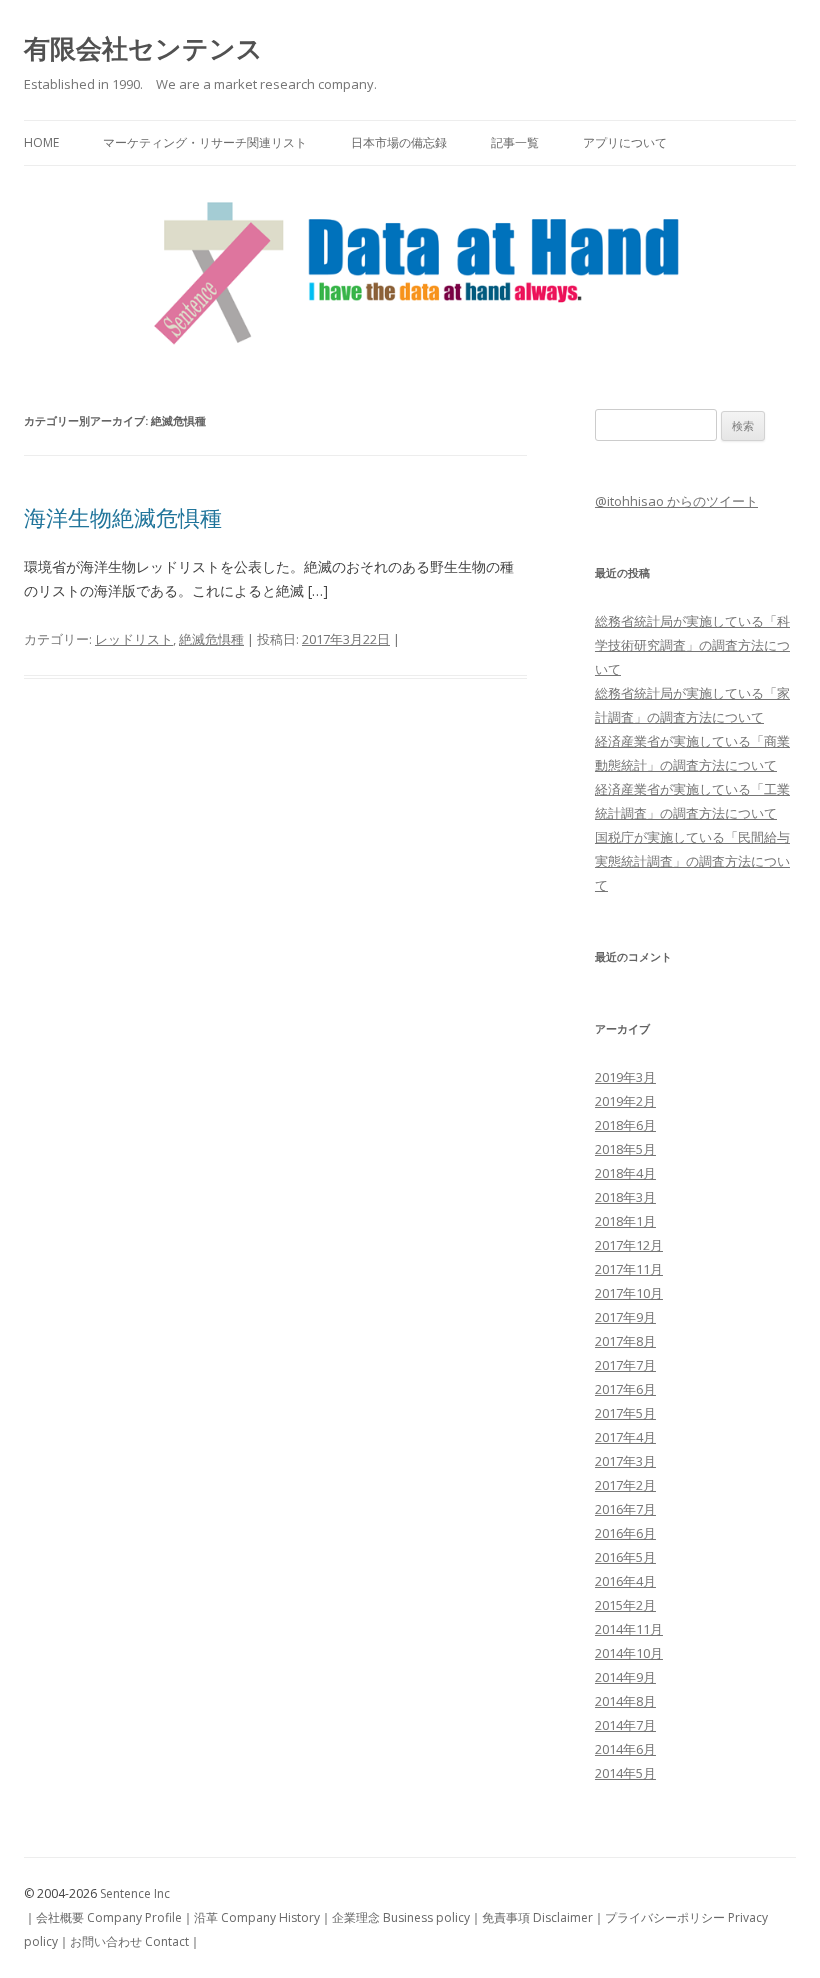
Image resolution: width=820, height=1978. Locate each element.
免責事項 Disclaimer (537, 1917)
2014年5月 (625, 1773)
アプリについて (625, 142)
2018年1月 (625, 1221)
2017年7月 (625, 1365)
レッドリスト (134, 639)
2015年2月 (625, 1605)
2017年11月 (629, 1269)
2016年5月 (625, 1557)
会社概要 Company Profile (109, 1917)
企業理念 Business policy (401, 1917)
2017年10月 (629, 1293)
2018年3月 (625, 1197)
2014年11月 (629, 1629)
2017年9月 (625, 1317)
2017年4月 (625, 1437)
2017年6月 (625, 1389)
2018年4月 (625, 1173)
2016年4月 (625, 1581)
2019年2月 (625, 1101)
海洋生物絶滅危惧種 (123, 517)
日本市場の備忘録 (399, 142)
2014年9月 (625, 1677)
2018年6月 (625, 1125)
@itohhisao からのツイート (676, 501)
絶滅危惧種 (211, 639)
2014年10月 (629, 1653)
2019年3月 (625, 1077)
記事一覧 (515, 142)
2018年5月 (625, 1149)
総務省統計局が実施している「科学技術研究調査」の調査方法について (692, 645)
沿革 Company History (257, 1917)
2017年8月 (625, 1341)
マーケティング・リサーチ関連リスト (205, 142)
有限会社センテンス (143, 48)
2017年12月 (629, 1245)
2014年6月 (625, 1749)
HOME (41, 142)
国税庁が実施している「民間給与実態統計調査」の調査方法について (692, 861)
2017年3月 (625, 1461)
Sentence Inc (135, 1893)
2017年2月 (625, 1485)
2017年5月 (625, 1413)
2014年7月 (625, 1725)
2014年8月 (625, 1701)
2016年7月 (625, 1509)
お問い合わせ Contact (129, 1941)
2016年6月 (625, 1533)
